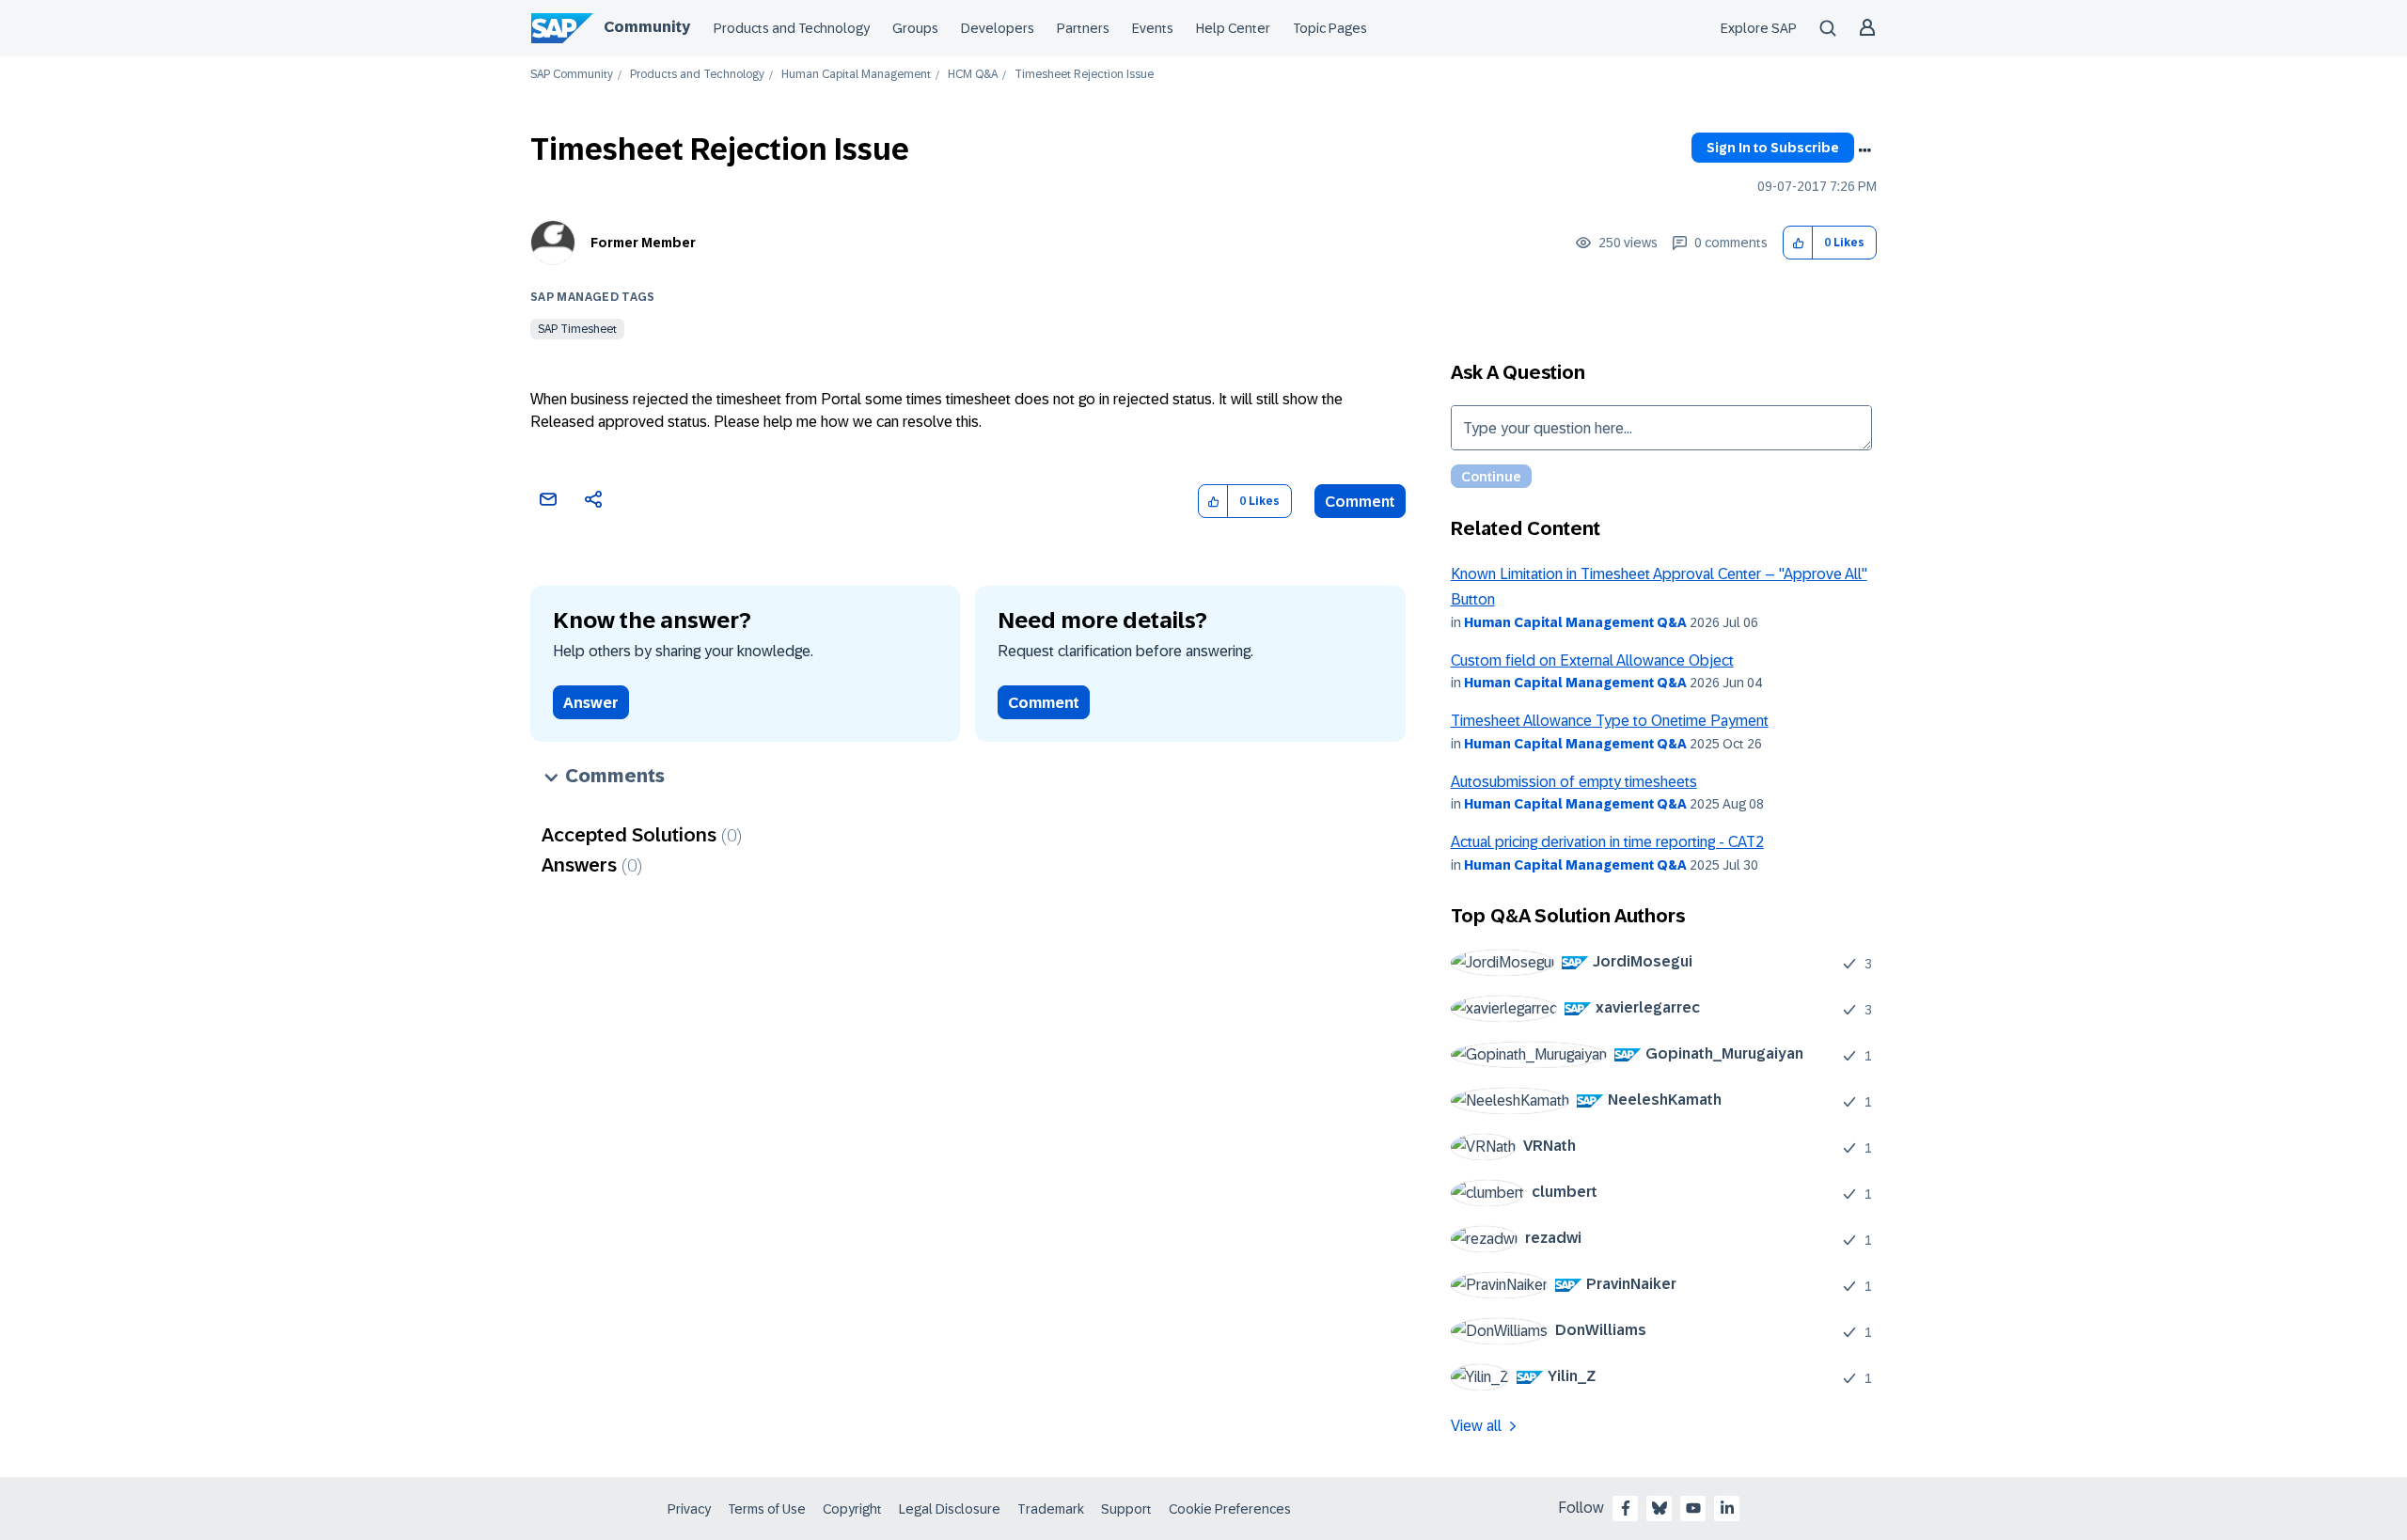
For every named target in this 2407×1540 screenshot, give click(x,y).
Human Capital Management (856, 75)
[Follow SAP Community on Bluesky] (1660, 1508)
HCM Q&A (973, 75)
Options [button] (1864, 150)
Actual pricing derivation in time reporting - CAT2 (1607, 842)
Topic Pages (1330, 28)
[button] (1798, 243)
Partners (1083, 28)
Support (1126, 1509)
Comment (1360, 502)
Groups (915, 28)
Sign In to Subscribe (1773, 148)
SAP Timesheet (577, 329)
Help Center (1233, 28)
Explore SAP (1759, 28)
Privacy (689, 1509)
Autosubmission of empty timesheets (1574, 782)
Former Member (643, 243)
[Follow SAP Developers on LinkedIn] (1727, 1508)
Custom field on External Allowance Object (1592, 660)
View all (1476, 1426)
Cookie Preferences (1230, 1509)
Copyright (852, 1509)
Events (1153, 28)
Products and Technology (792, 28)
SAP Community (572, 75)
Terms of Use (767, 1509)
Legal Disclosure (950, 1509)
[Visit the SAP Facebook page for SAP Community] (1626, 1508)
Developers (998, 28)
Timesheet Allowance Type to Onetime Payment (1610, 721)
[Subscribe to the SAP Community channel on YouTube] (1693, 1508)
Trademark (1051, 1509)
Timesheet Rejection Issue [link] (1084, 75)
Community (647, 27)
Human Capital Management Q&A (1575, 622)
